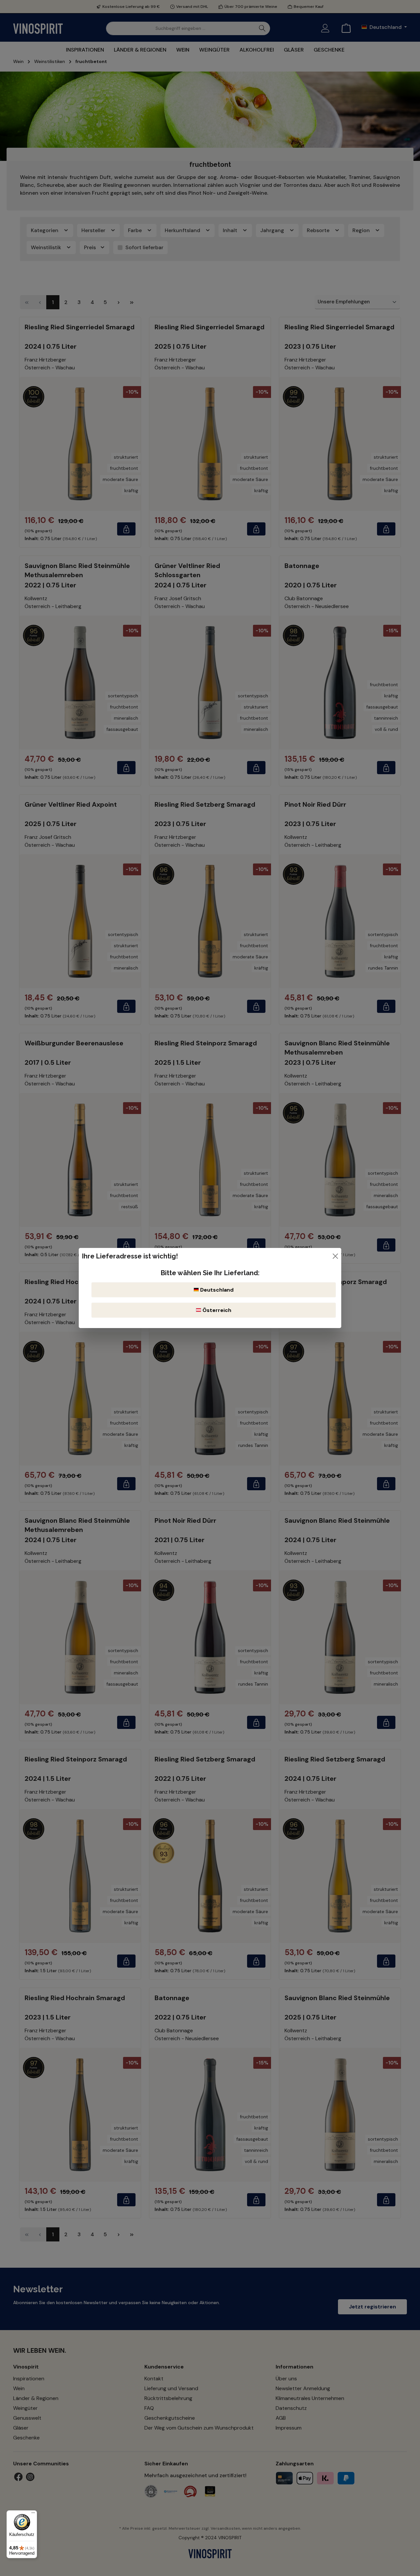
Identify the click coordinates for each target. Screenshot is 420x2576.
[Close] (335, 1256)
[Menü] (33, 2514)
